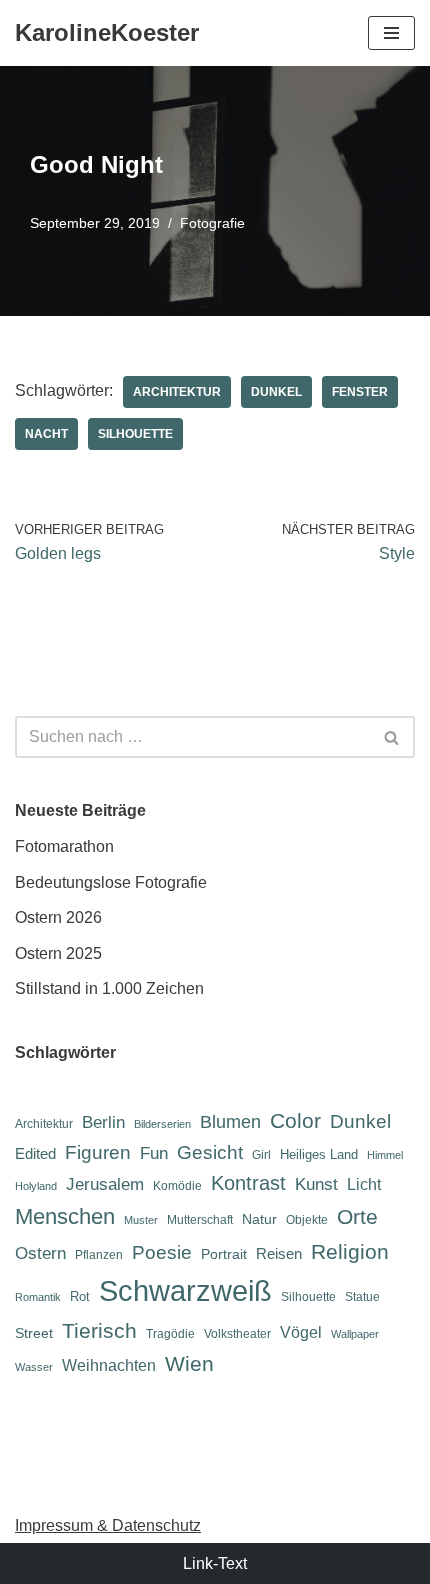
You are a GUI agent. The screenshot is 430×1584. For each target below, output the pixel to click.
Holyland (36, 1186)
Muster (141, 1220)
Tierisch (99, 1330)
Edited (35, 1153)
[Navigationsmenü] (391, 33)
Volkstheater (237, 1334)
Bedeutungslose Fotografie (111, 882)
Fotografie (212, 223)
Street (34, 1333)
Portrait (224, 1254)
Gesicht (210, 1152)
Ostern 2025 (58, 953)
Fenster (360, 392)
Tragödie (170, 1334)
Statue (362, 1297)
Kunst (316, 1184)
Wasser (34, 1367)
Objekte (307, 1220)
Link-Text (215, 1563)
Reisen (279, 1253)
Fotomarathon (64, 846)
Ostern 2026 (58, 917)
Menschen (65, 1216)
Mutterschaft (200, 1220)
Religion (350, 1251)
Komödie (177, 1186)
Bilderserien (162, 1124)
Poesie (162, 1252)
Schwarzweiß (185, 1290)
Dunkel (276, 392)
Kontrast (248, 1183)
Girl (261, 1155)
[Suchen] (392, 737)
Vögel (301, 1332)
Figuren (98, 1152)
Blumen (230, 1122)
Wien (189, 1363)
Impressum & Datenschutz (108, 1525)
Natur (259, 1219)
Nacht (46, 434)
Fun (154, 1153)
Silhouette (135, 434)
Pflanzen (99, 1255)
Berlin (103, 1122)
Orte (357, 1216)
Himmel (385, 1155)
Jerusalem (105, 1184)
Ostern (40, 1253)
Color (295, 1120)
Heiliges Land (319, 1154)
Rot (80, 1296)
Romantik (38, 1297)
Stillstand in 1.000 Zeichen (109, 988)
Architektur (177, 392)
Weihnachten (109, 1365)
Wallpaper (355, 1334)
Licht (364, 1184)
